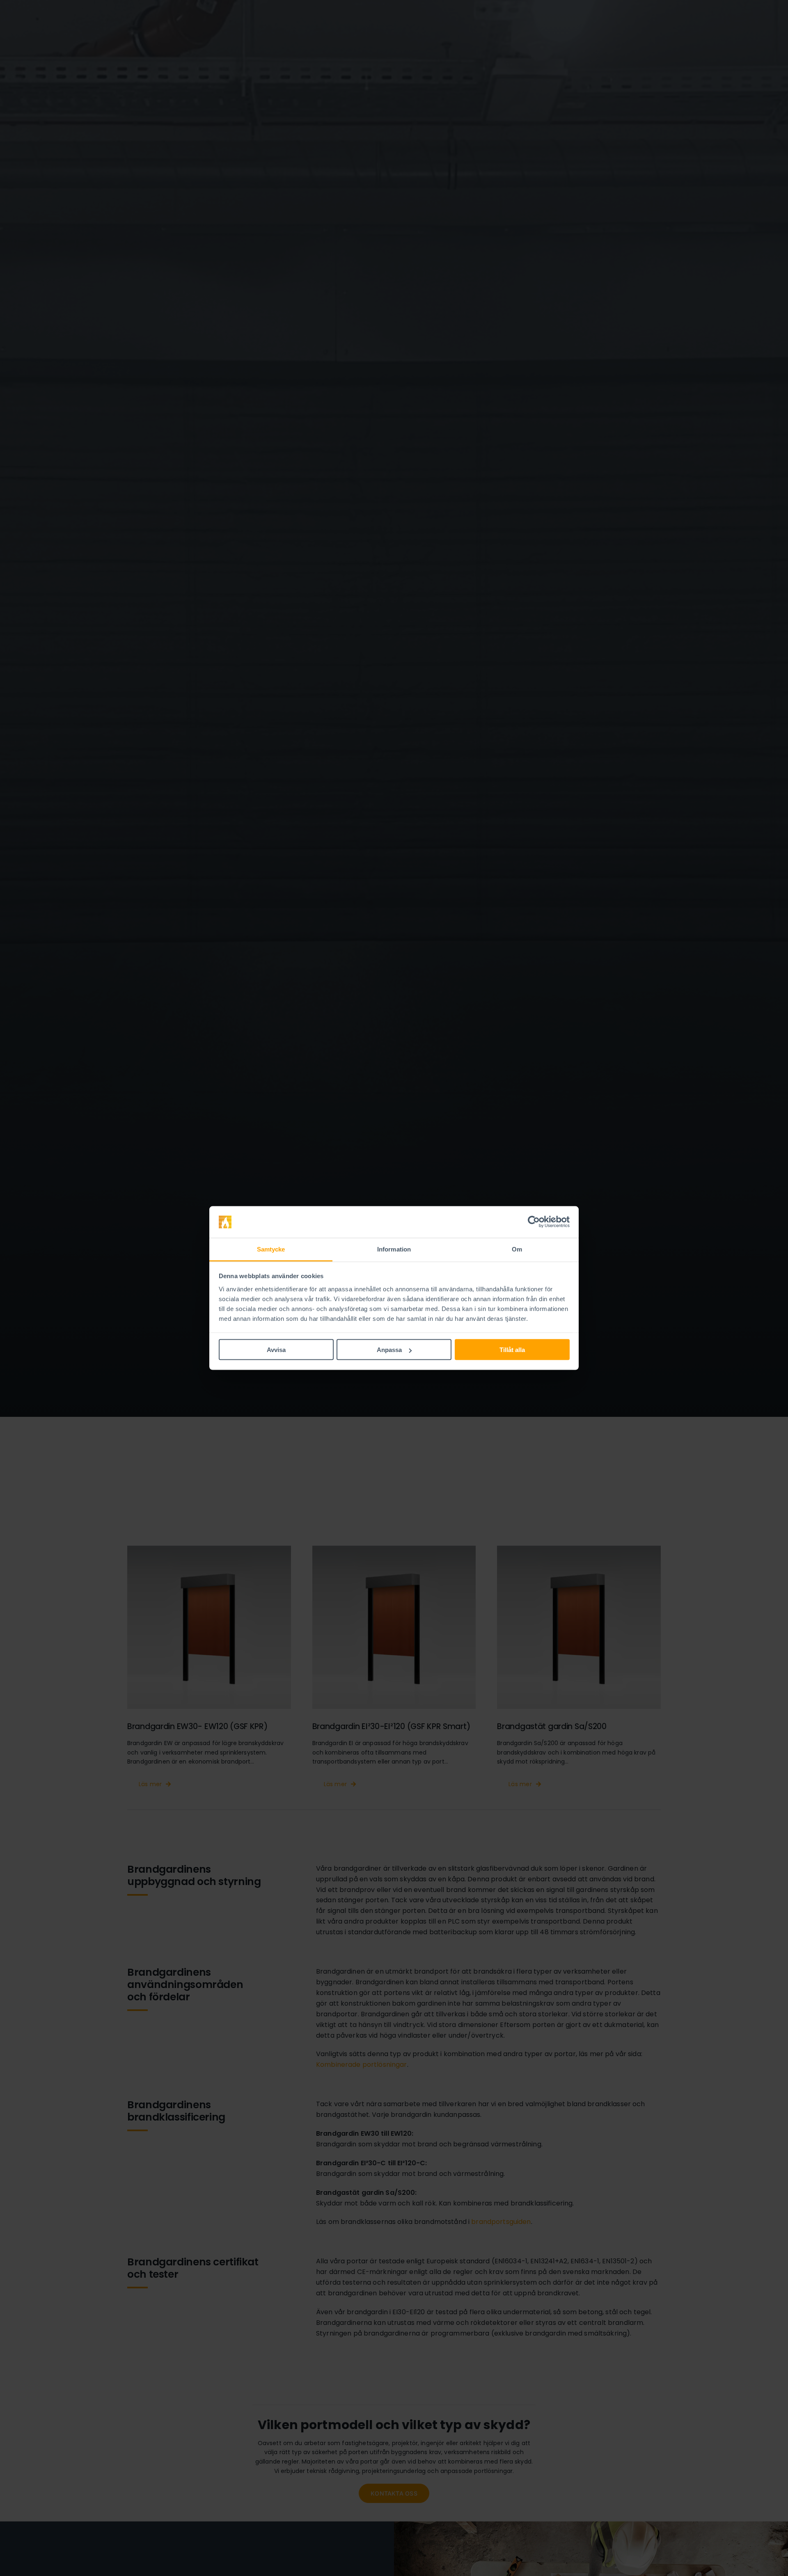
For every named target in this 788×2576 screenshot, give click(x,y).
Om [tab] (517, 1249)
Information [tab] (394, 1249)
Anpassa (389, 1350)
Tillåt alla (512, 1350)
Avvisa (276, 1350)
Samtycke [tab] (271, 1249)
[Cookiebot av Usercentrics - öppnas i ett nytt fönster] (534, 1222)
